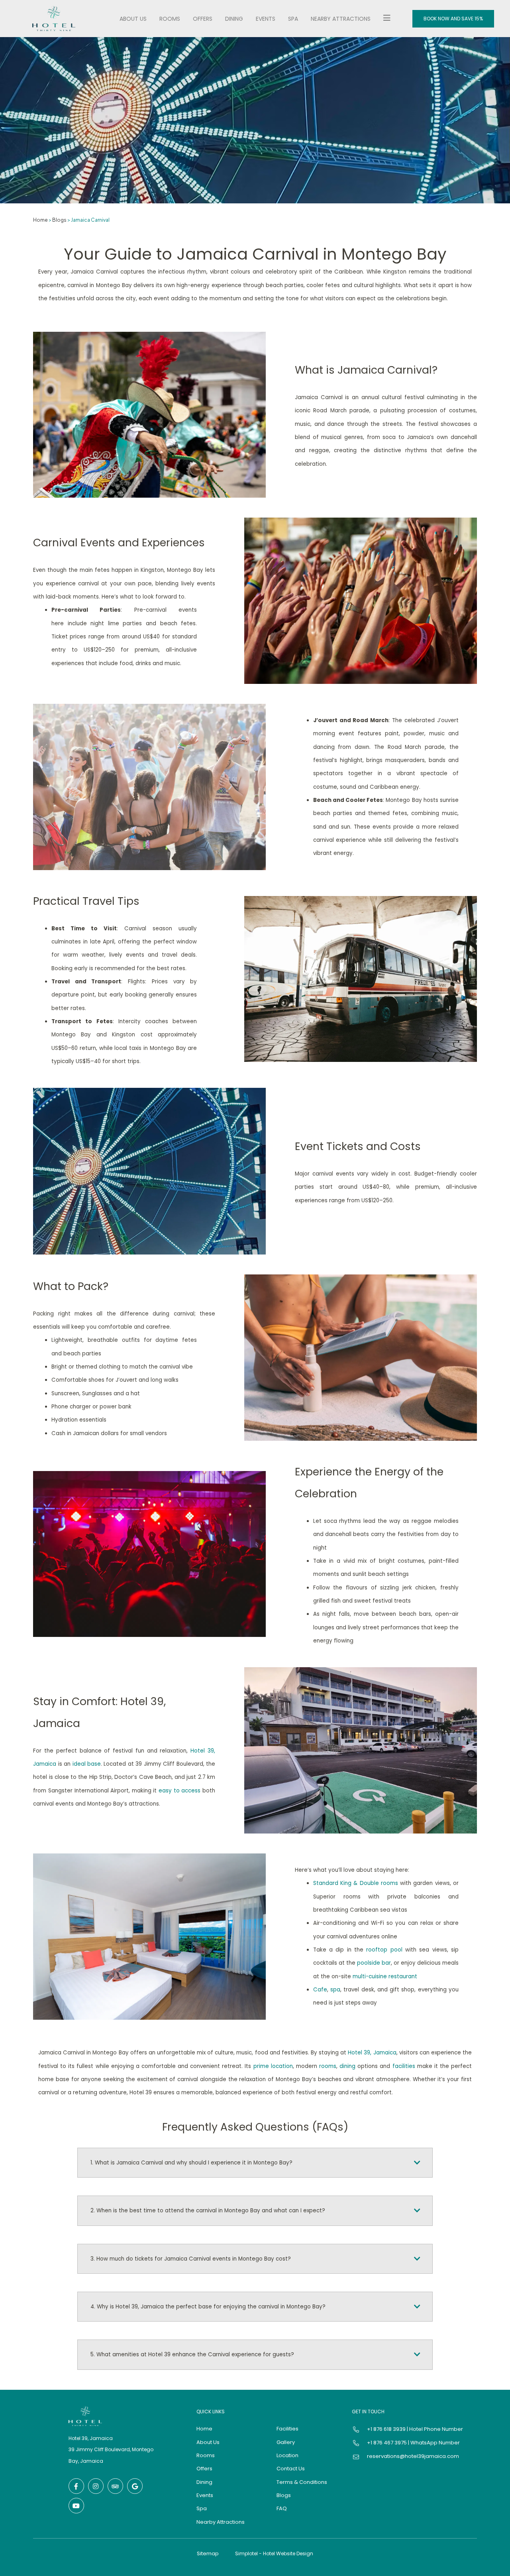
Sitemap (208, 2553)
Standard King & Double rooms (356, 1883)
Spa (293, 19)
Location (287, 2455)
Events (266, 19)
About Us (133, 19)
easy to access (179, 1791)
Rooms (170, 19)
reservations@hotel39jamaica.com (413, 2456)
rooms (328, 2066)
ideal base (87, 1764)
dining (347, 2066)
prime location (273, 2066)
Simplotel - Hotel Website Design (274, 2553)
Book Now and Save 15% (453, 19)
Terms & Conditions (302, 2482)
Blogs (59, 220)
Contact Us (291, 2469)
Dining (234, 19)
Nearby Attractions (341, 19)
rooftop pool (384, 1950)
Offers (203, 19)
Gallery (286, 2442)
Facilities (287, 2429)
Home (40, 220)
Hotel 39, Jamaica (372, 2053)
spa (335, 1990)
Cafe (320, 1990)
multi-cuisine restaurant (385, 1976)
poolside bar (374, 1963)
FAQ (282, 2508)
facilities (404, 2066)
